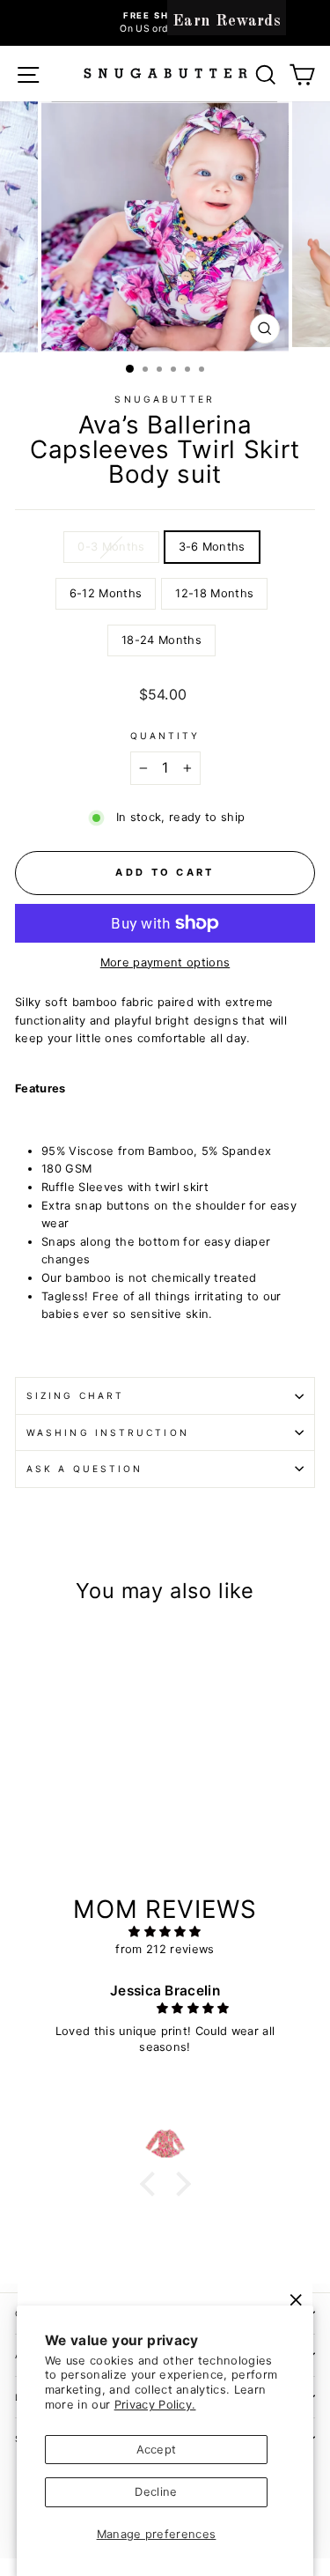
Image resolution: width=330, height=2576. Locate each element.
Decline (156, 2492)
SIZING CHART (75, 1395)
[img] (165, 1932)
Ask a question (84, 1469)
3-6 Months (212, 547)
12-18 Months (214, 593)
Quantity (165, 736)
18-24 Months (161, 640)
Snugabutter (165, 399)
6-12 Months (106, 593)
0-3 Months (111, 547)
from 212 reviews (165, 1949)
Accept (157, 2450)
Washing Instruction (108, 1432)
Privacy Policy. (155, 2405)
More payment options (165, 962)
